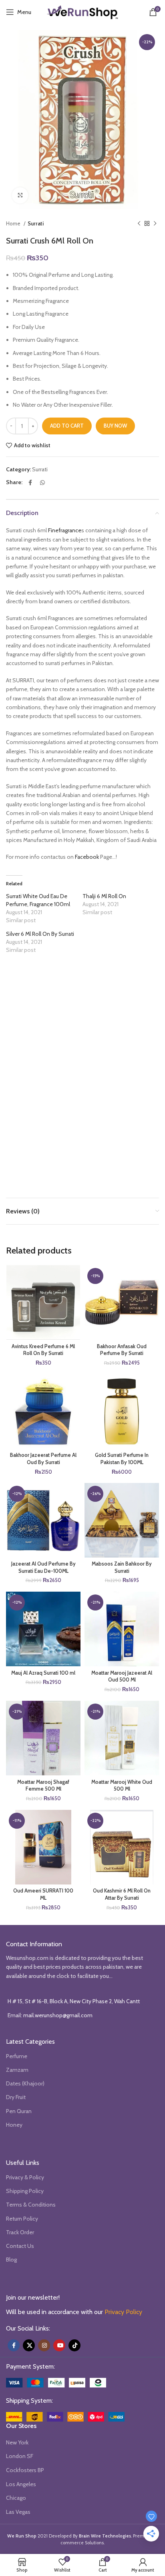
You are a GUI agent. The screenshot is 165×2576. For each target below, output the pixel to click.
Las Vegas (18, 2512)
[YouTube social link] (59, 2345)
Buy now (115, 426)
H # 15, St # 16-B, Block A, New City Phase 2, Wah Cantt (74, 2001)
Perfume (17, 2056)
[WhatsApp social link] (42, 483)
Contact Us (20, 2246)
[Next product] (155, 224)
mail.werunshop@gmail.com (58, 2015)
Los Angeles (21, 2484)
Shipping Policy (25, 2191)
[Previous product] (139, 224)
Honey (14, 2125)
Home (14, 223)
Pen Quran (19, 2111)
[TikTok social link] (74, 2345)
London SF (20, 2456)
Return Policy (22, 2219)
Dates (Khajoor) (25, 2083)
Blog (11, 2260)
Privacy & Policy (25, 2177)
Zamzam (17, 2070)
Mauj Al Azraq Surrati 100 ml (43, 1673)
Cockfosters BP (25, 2470)
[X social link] (29, 2345)
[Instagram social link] (44, 2345)
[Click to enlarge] (20, 195)
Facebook (87, 857)
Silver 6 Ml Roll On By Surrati (40, 934)
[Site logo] (82, 11)
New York (17, 2442)
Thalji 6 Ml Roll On (104, 896)
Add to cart (67, 426)
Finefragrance (65, 530)
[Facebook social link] (30, 483)
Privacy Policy (123, 2312)
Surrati (36, 223)
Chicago (16, 2498)
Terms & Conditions (31, 2205)
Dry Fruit (16, 2097)
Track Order (20, 2232)
